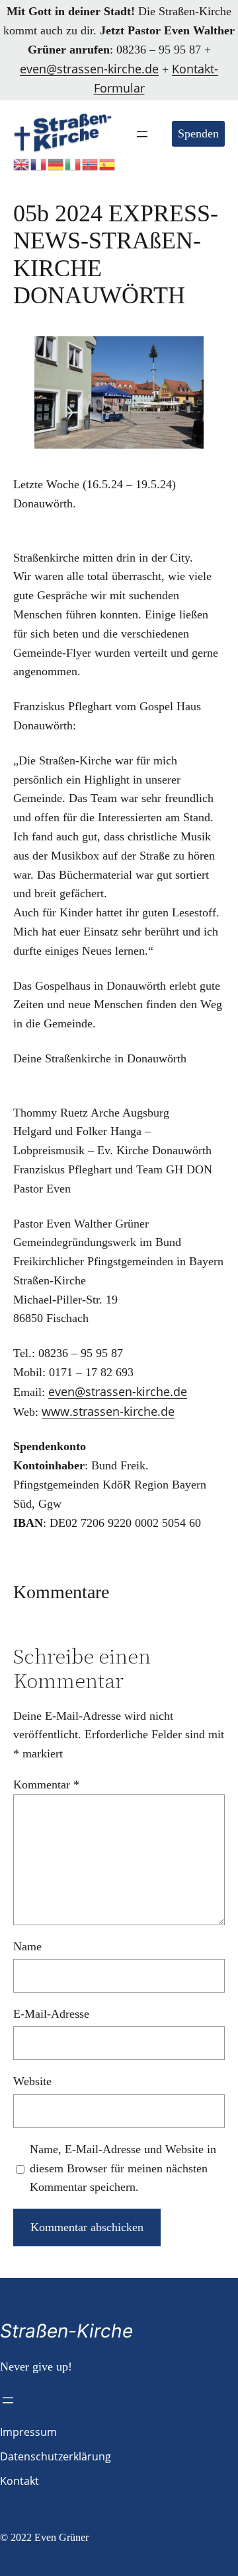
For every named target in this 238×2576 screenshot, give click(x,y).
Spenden (198, 133)
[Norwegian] (91, 163)
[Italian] (73, 163)
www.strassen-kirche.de (108, 1411)
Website (32, 2081)
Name (27, 1946)
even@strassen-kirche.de (89, 69)
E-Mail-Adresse (51, 2014)
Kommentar (46, 1785)
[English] (22, 163)
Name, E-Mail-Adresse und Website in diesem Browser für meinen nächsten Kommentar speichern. (123, 2168)
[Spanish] (108, 163)
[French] (39, 163)
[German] (56, 163)
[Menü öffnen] (142, 134)
